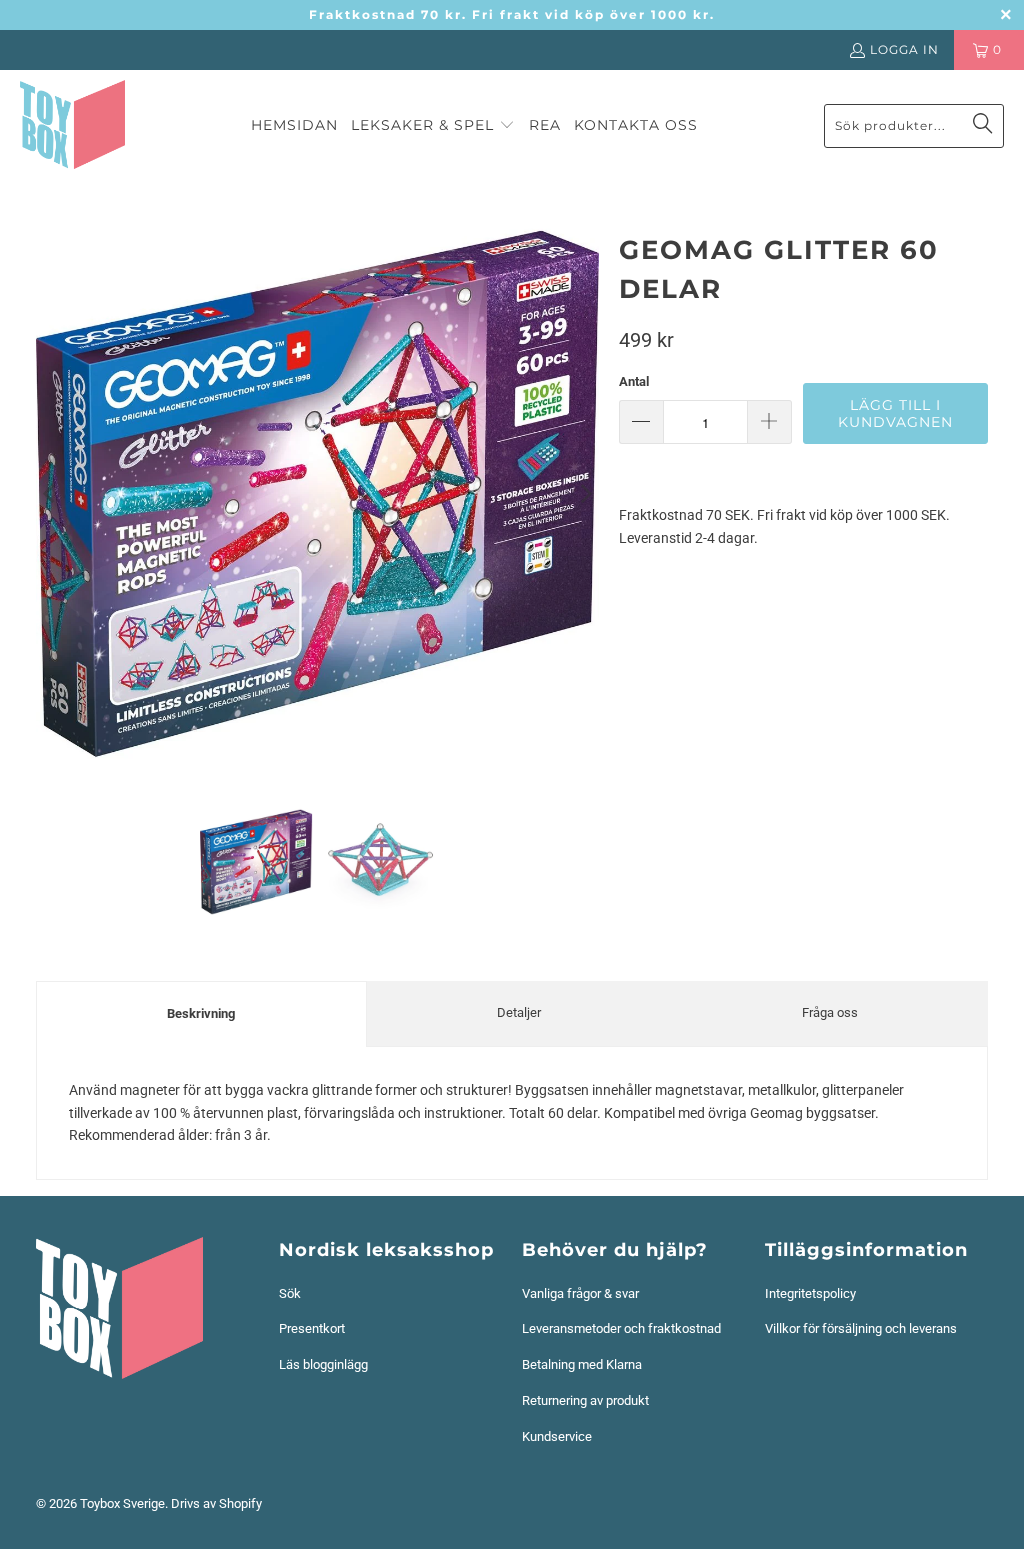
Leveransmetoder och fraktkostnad (621, 1328)
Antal (634, 381)
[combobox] (914, 126)
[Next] (584, 494)
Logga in (904, 49)
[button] (433, 126)
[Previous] (51, 494)
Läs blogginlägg (323, 1364)
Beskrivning (201, 1013)
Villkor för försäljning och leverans (861, 1328)
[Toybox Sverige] (72, 126)
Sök (290, 1293)
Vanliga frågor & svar (580, 1293)
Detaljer (519, 1012)
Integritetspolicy (810, 1293)
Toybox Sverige (122, 1503)
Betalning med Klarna (582, 1364)
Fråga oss (830, 1012)
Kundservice (557, 1436)
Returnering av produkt (585, 1400)
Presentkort (312, 1328)
